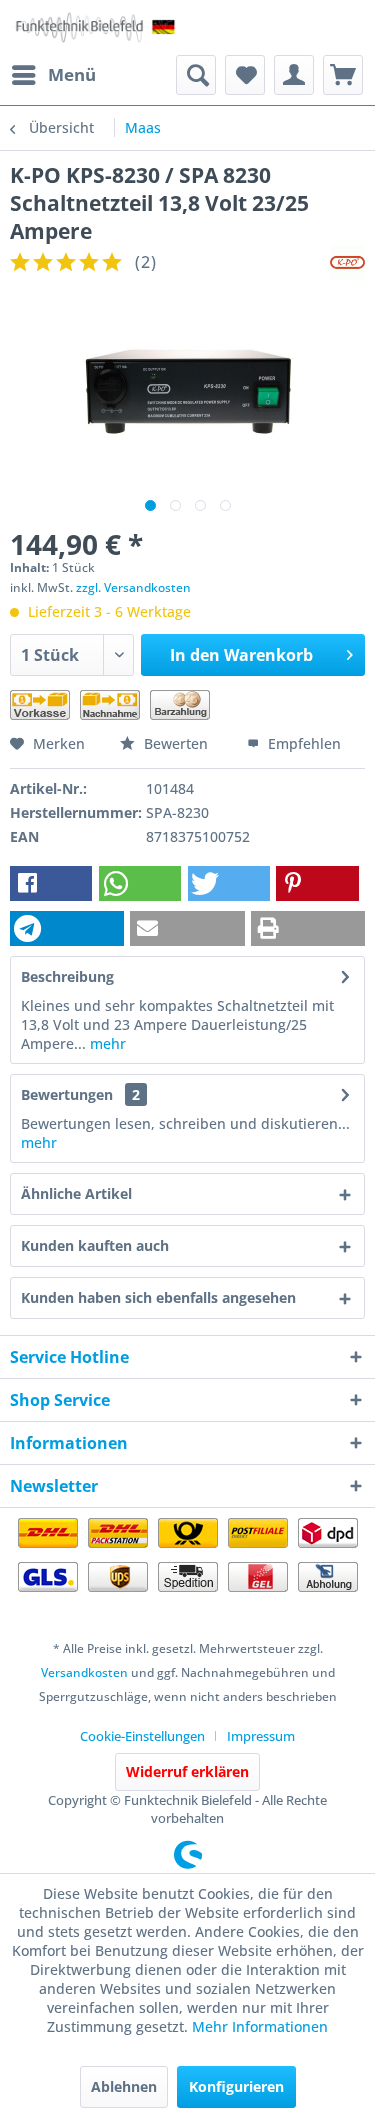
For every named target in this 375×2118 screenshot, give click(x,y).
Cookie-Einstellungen (142, 1736)
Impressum (261, 1736)
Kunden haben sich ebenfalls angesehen (158, 1297)
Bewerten (176, 743)
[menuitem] (53, 75)
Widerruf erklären (187, 1771)
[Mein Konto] (294, 75)
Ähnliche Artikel (76, 1193)
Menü (72, 74)
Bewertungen (67, 1094)
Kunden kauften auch (95, 1245)
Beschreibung (67, 976)
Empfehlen (302, 743)
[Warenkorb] (343, 75)
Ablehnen (124, 2086)
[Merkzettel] (245, 75)
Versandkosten (84, 1672)
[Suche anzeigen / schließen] (196, 75)
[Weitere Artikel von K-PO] (347, 262)
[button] (51, 883)
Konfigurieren (236, 2086)
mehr (106, 1043)
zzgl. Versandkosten (133, 587)
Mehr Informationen (260, 2026)
